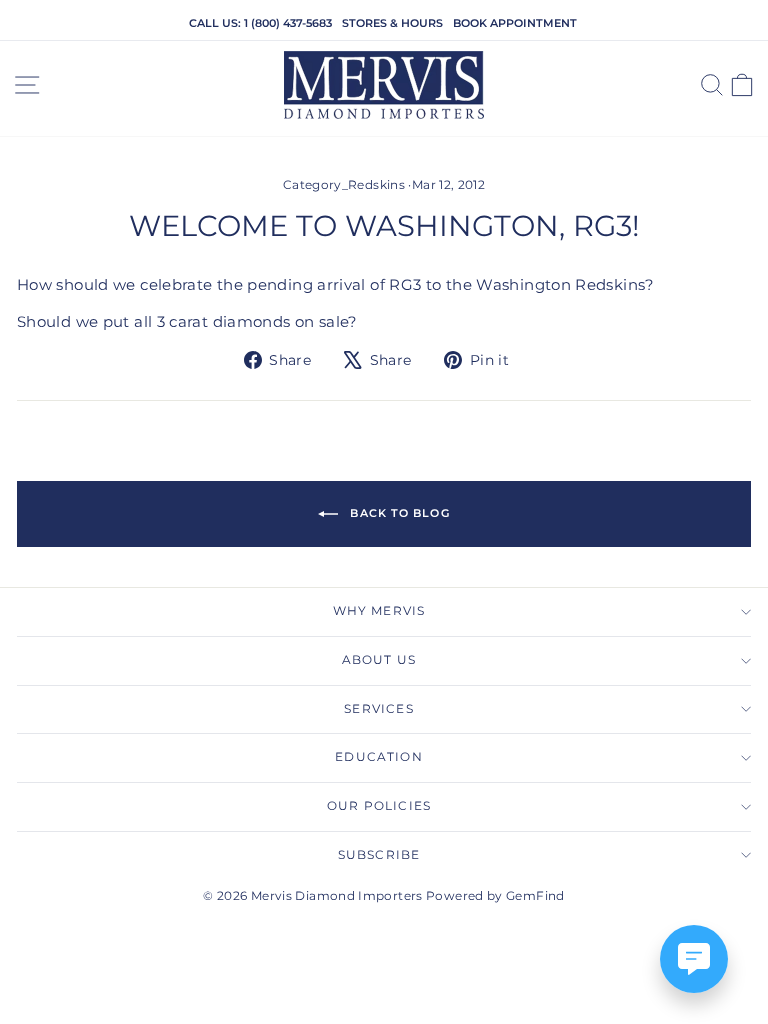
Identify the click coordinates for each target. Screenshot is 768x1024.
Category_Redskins (344, 184)
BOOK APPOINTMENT (515, 23)
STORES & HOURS (392, 23)
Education (379, 757)
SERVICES (378, 709)
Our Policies (379, 806)
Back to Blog (397, 513)
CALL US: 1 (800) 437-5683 (260, 23)
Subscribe (379, 855)
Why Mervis (379, 611)
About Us (379, 660)
